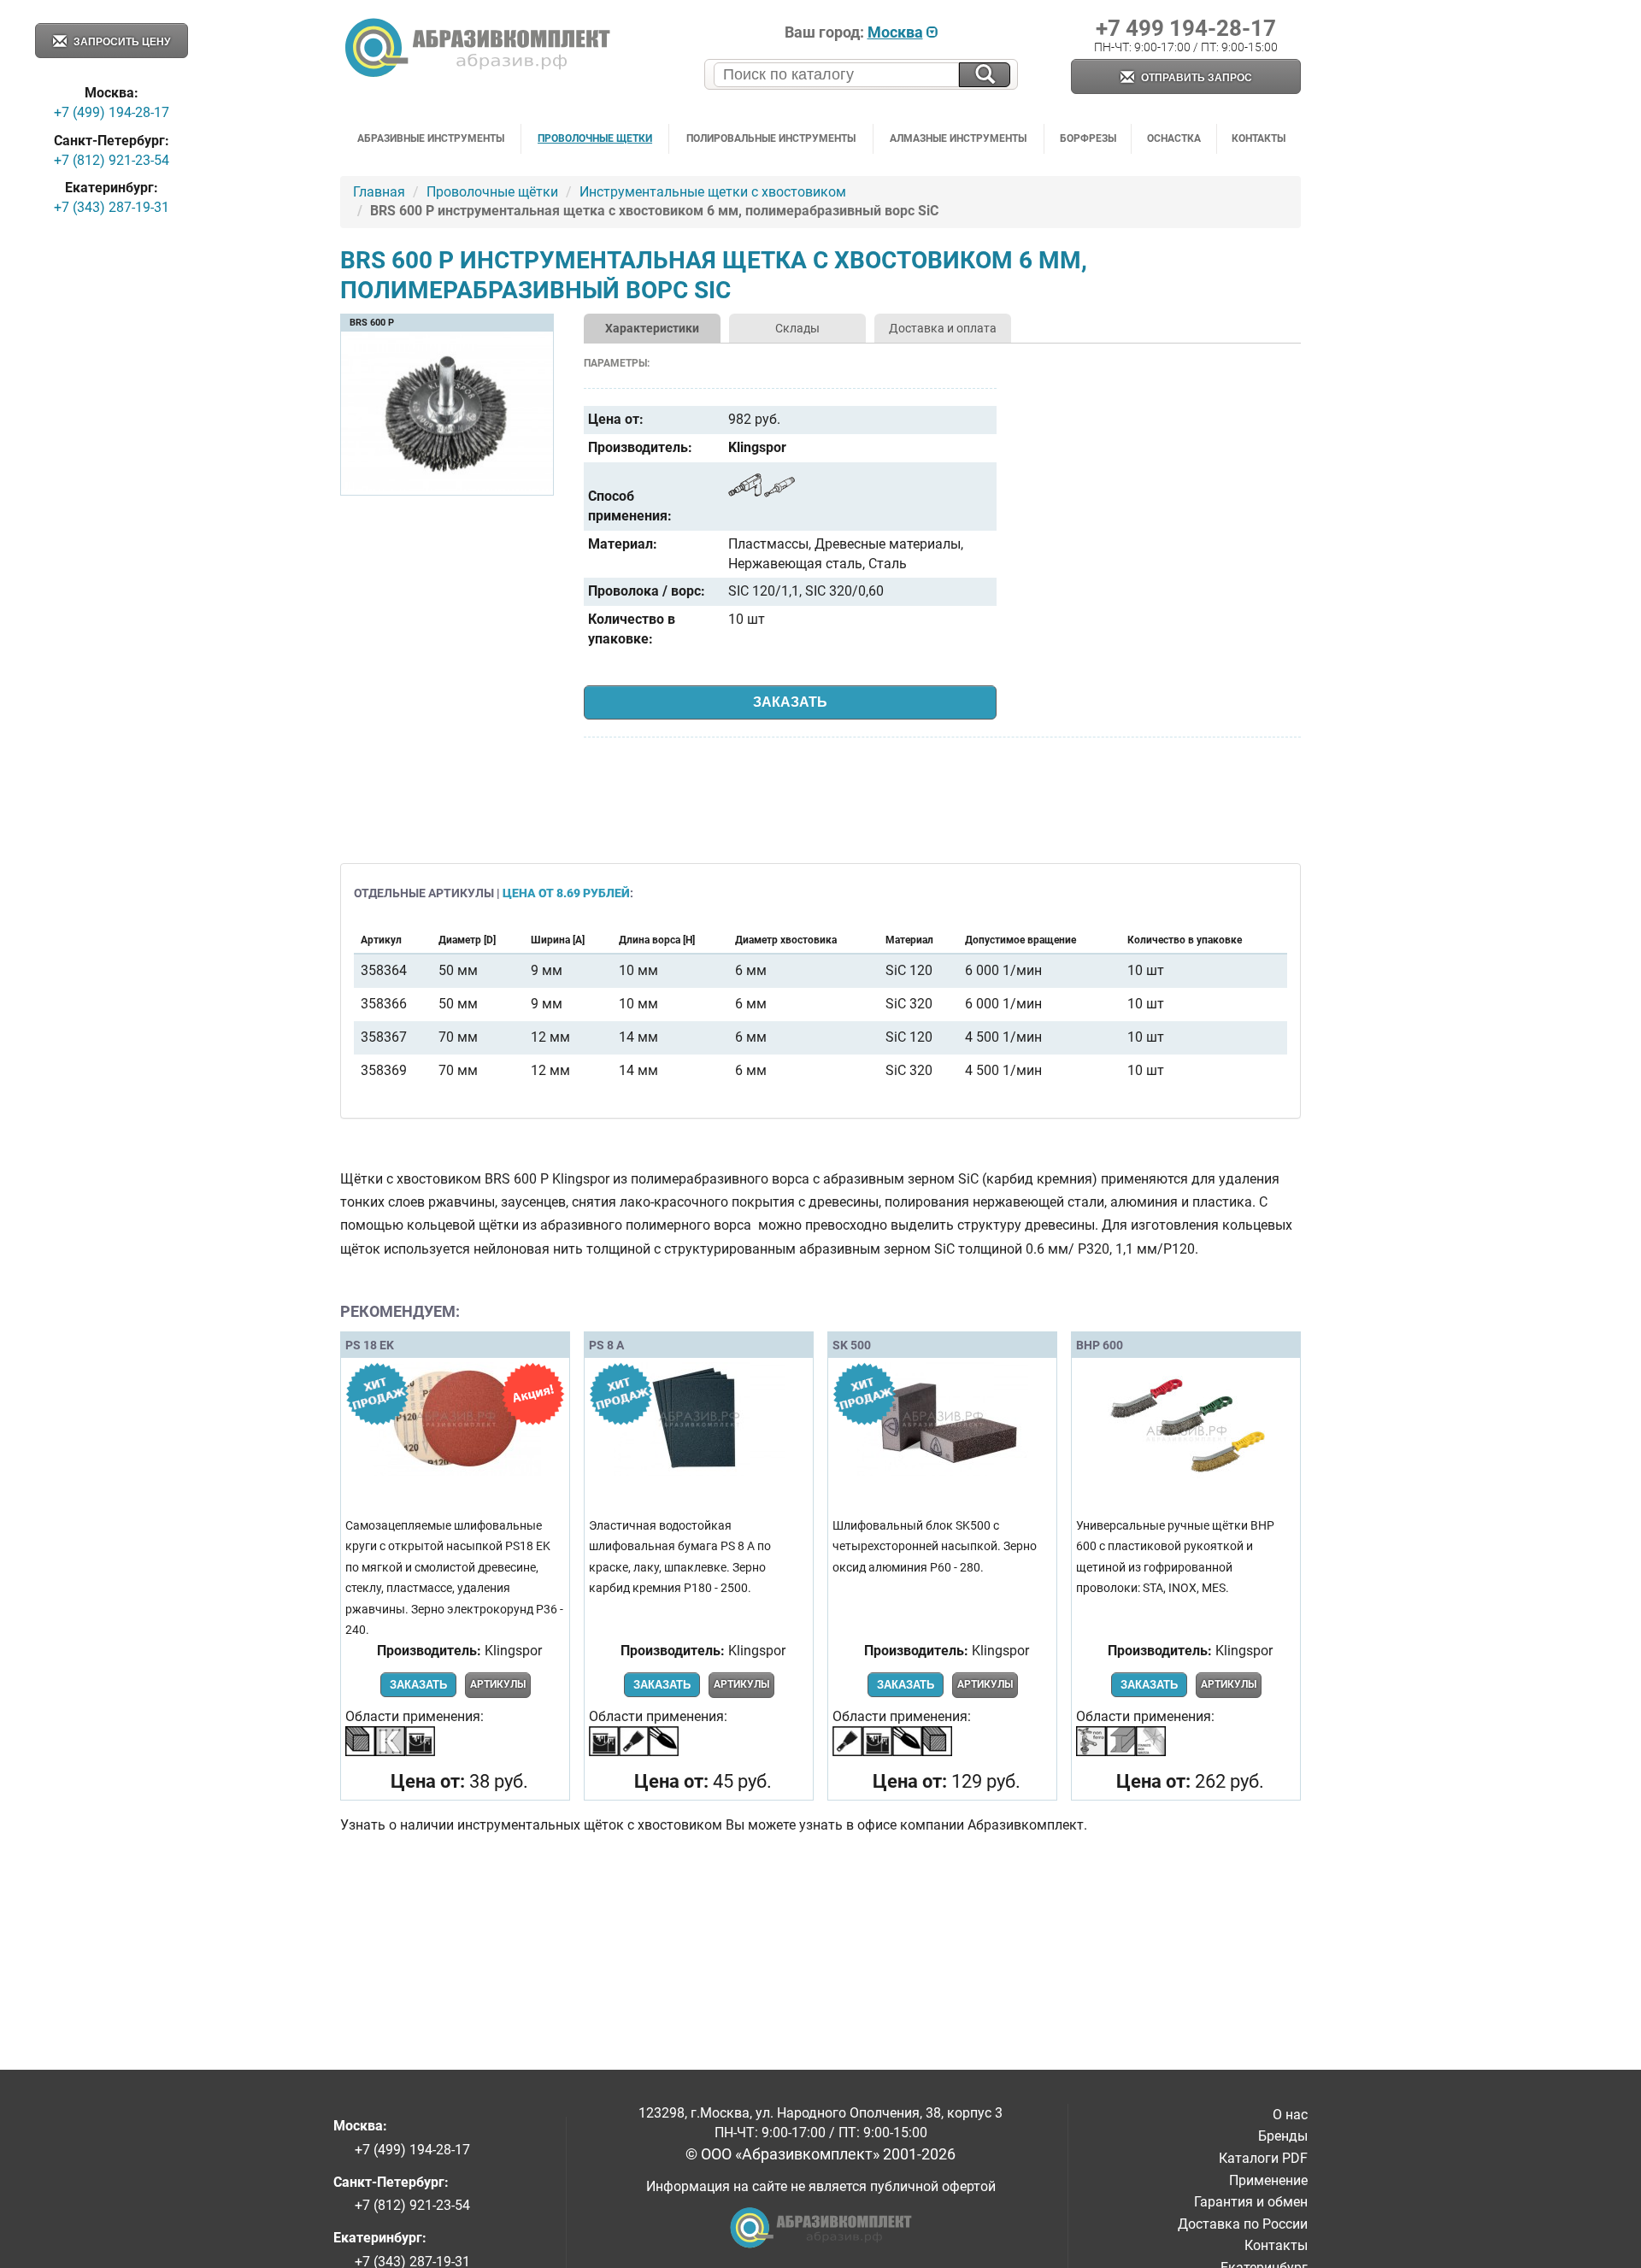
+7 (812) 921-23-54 (112, 160)
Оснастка (1174, 138)
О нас (1290, 2115)
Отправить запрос (1195, 78)
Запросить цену (121, 42)
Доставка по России (1243, 2224)
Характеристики (652, 328)
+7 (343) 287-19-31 (112, 207)
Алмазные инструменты (958, 138)
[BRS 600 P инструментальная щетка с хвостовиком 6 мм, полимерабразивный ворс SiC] (447, 488)
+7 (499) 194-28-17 (112, 112)
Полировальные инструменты (771, 138)
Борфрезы (1088, 138)
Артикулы (498, 1684)
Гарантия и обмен (1251, 2202)
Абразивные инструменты (431, 138)
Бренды (1283, 2136)
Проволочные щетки (595, 138)
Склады (797, 328)
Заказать (790, 702)
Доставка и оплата (943, 328)
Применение (1268, 2180)
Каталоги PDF (1263, 2158)
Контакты (1259, 138)
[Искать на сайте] (985, 75)
